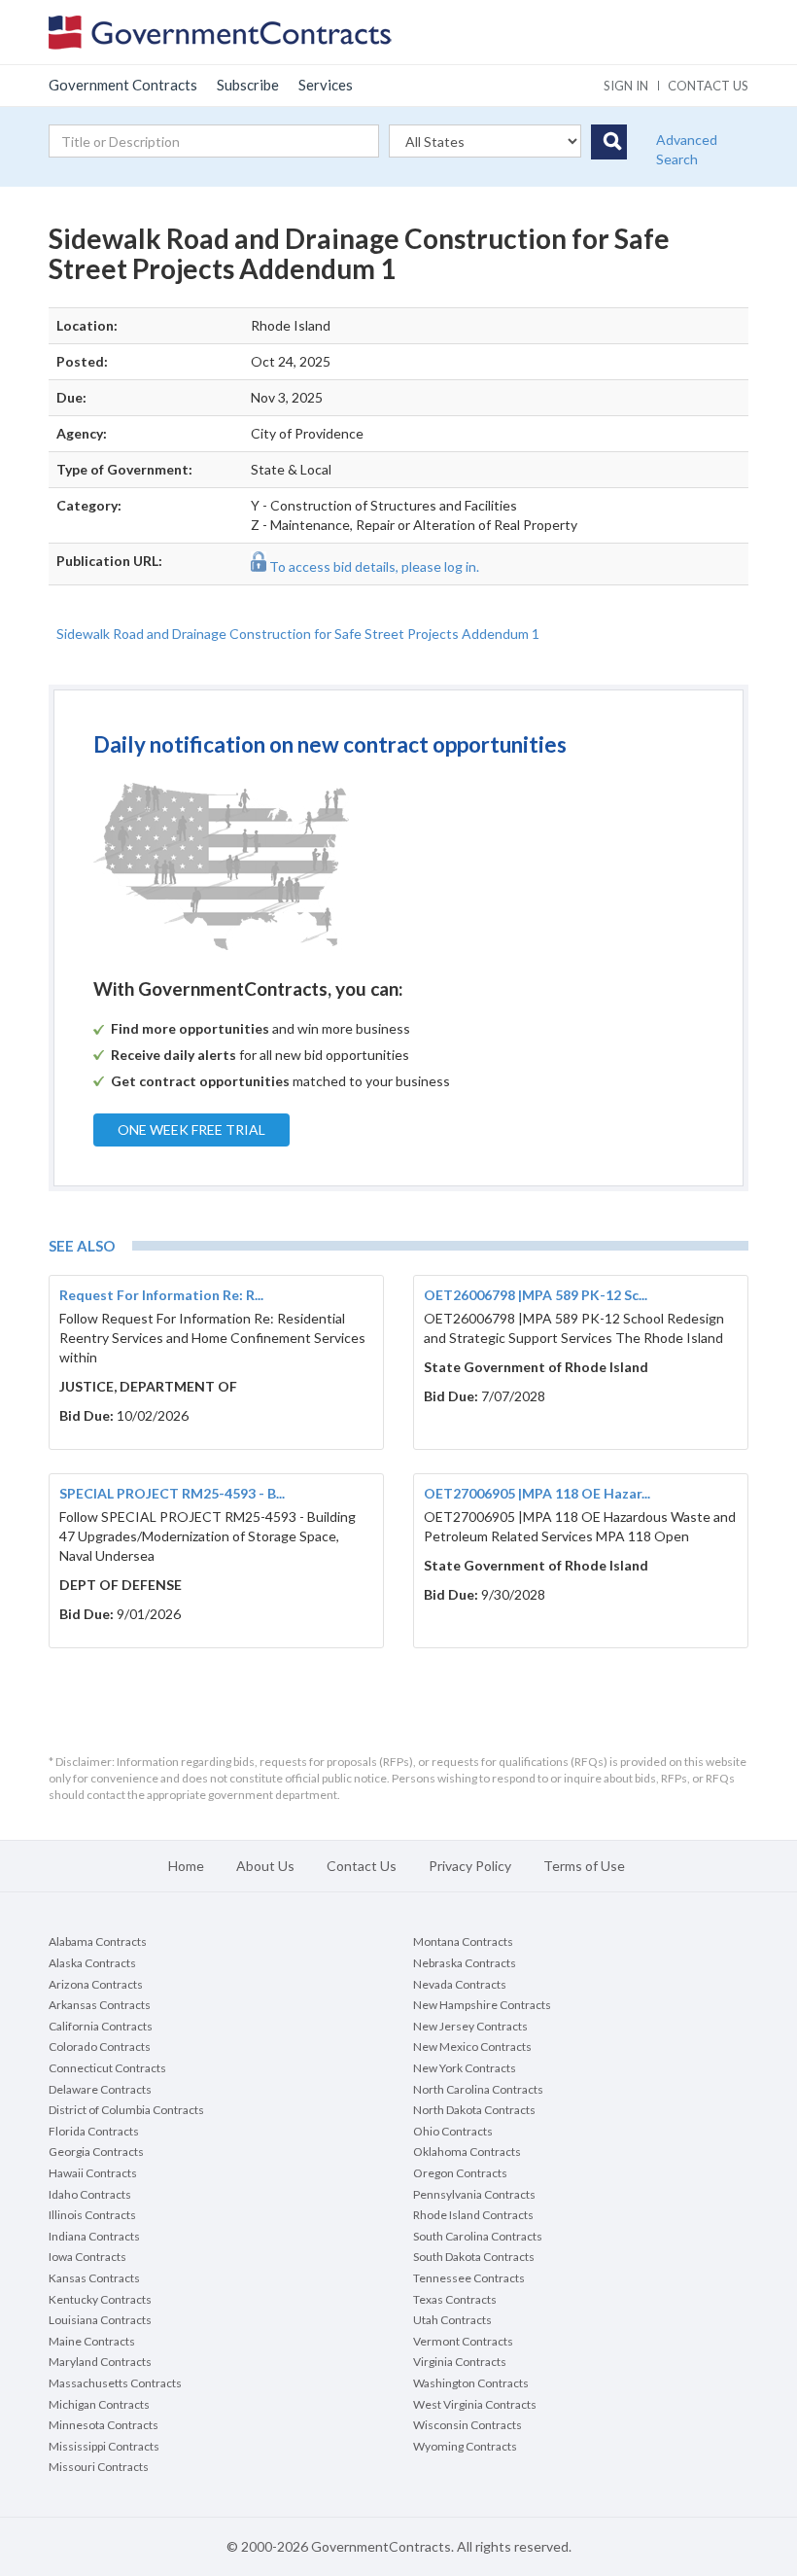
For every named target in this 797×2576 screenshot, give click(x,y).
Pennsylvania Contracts (474, 2194)
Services (326, 85)
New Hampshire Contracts (482, 2005)
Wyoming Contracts (465, 2446)
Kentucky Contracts (100, 2299)
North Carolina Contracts (478, 2089)
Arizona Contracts (96, 1984)
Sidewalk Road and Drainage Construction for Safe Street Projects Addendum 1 (298, 634)
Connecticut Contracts (107, 2068)
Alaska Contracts (92, 1963)
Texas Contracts (455, 2299)
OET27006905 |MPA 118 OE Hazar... (537, 1493)
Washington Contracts (471, 2383)
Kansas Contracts (94, 2278)
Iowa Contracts (87, 2257)
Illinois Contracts (92, 2215)
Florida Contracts (94, 2131)
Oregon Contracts (460, 2173)
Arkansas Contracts (100, 2005)
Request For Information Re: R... (161, 1295)
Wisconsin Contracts (468, 2425)
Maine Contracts (92, 2341)
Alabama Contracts (98, 1941)
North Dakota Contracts (474, 2110)
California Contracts (101, 2026)
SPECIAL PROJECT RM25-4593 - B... (172, 1493)
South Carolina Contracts (478, 2236)
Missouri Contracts (99, 2467)
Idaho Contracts (90, 2194)
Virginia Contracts (460, 2362)
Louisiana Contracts (100, 2320)
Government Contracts (123, 85)
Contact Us (362, 1866)
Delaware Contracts (100, 2089)
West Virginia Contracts (475, 2404)
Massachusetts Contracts (115, 2383)
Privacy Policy (470, 1866)
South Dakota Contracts (474, 2257)
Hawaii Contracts (93, 2173)
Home (186, 1866)
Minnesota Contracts (104, 2425)
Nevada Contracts (460, 1984)
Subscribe (248, 85)
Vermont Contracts (463, 2341)
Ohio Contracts (453, 2131)
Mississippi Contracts (104, 2446)
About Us (265, 1866)
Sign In (626, 86)
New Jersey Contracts (470, 2026)
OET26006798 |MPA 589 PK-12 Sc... (536, 1295)
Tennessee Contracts (469, 2278)
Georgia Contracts (96, 2152)
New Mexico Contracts (472, 2047)
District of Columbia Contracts (126, 2110)
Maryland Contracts (100, 2362)
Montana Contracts (463, 1941)
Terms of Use (584, 1866)
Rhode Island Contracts (473, 2215)
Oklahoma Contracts (467, 2152)
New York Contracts (465, 2068)
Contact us (708, 86)
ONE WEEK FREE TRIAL (191, 1129)
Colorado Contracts (100, 2047)
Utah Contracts (452, 2320)
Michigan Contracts (99, 2404)
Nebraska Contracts (465, 1963)
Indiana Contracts (94, 2236)
